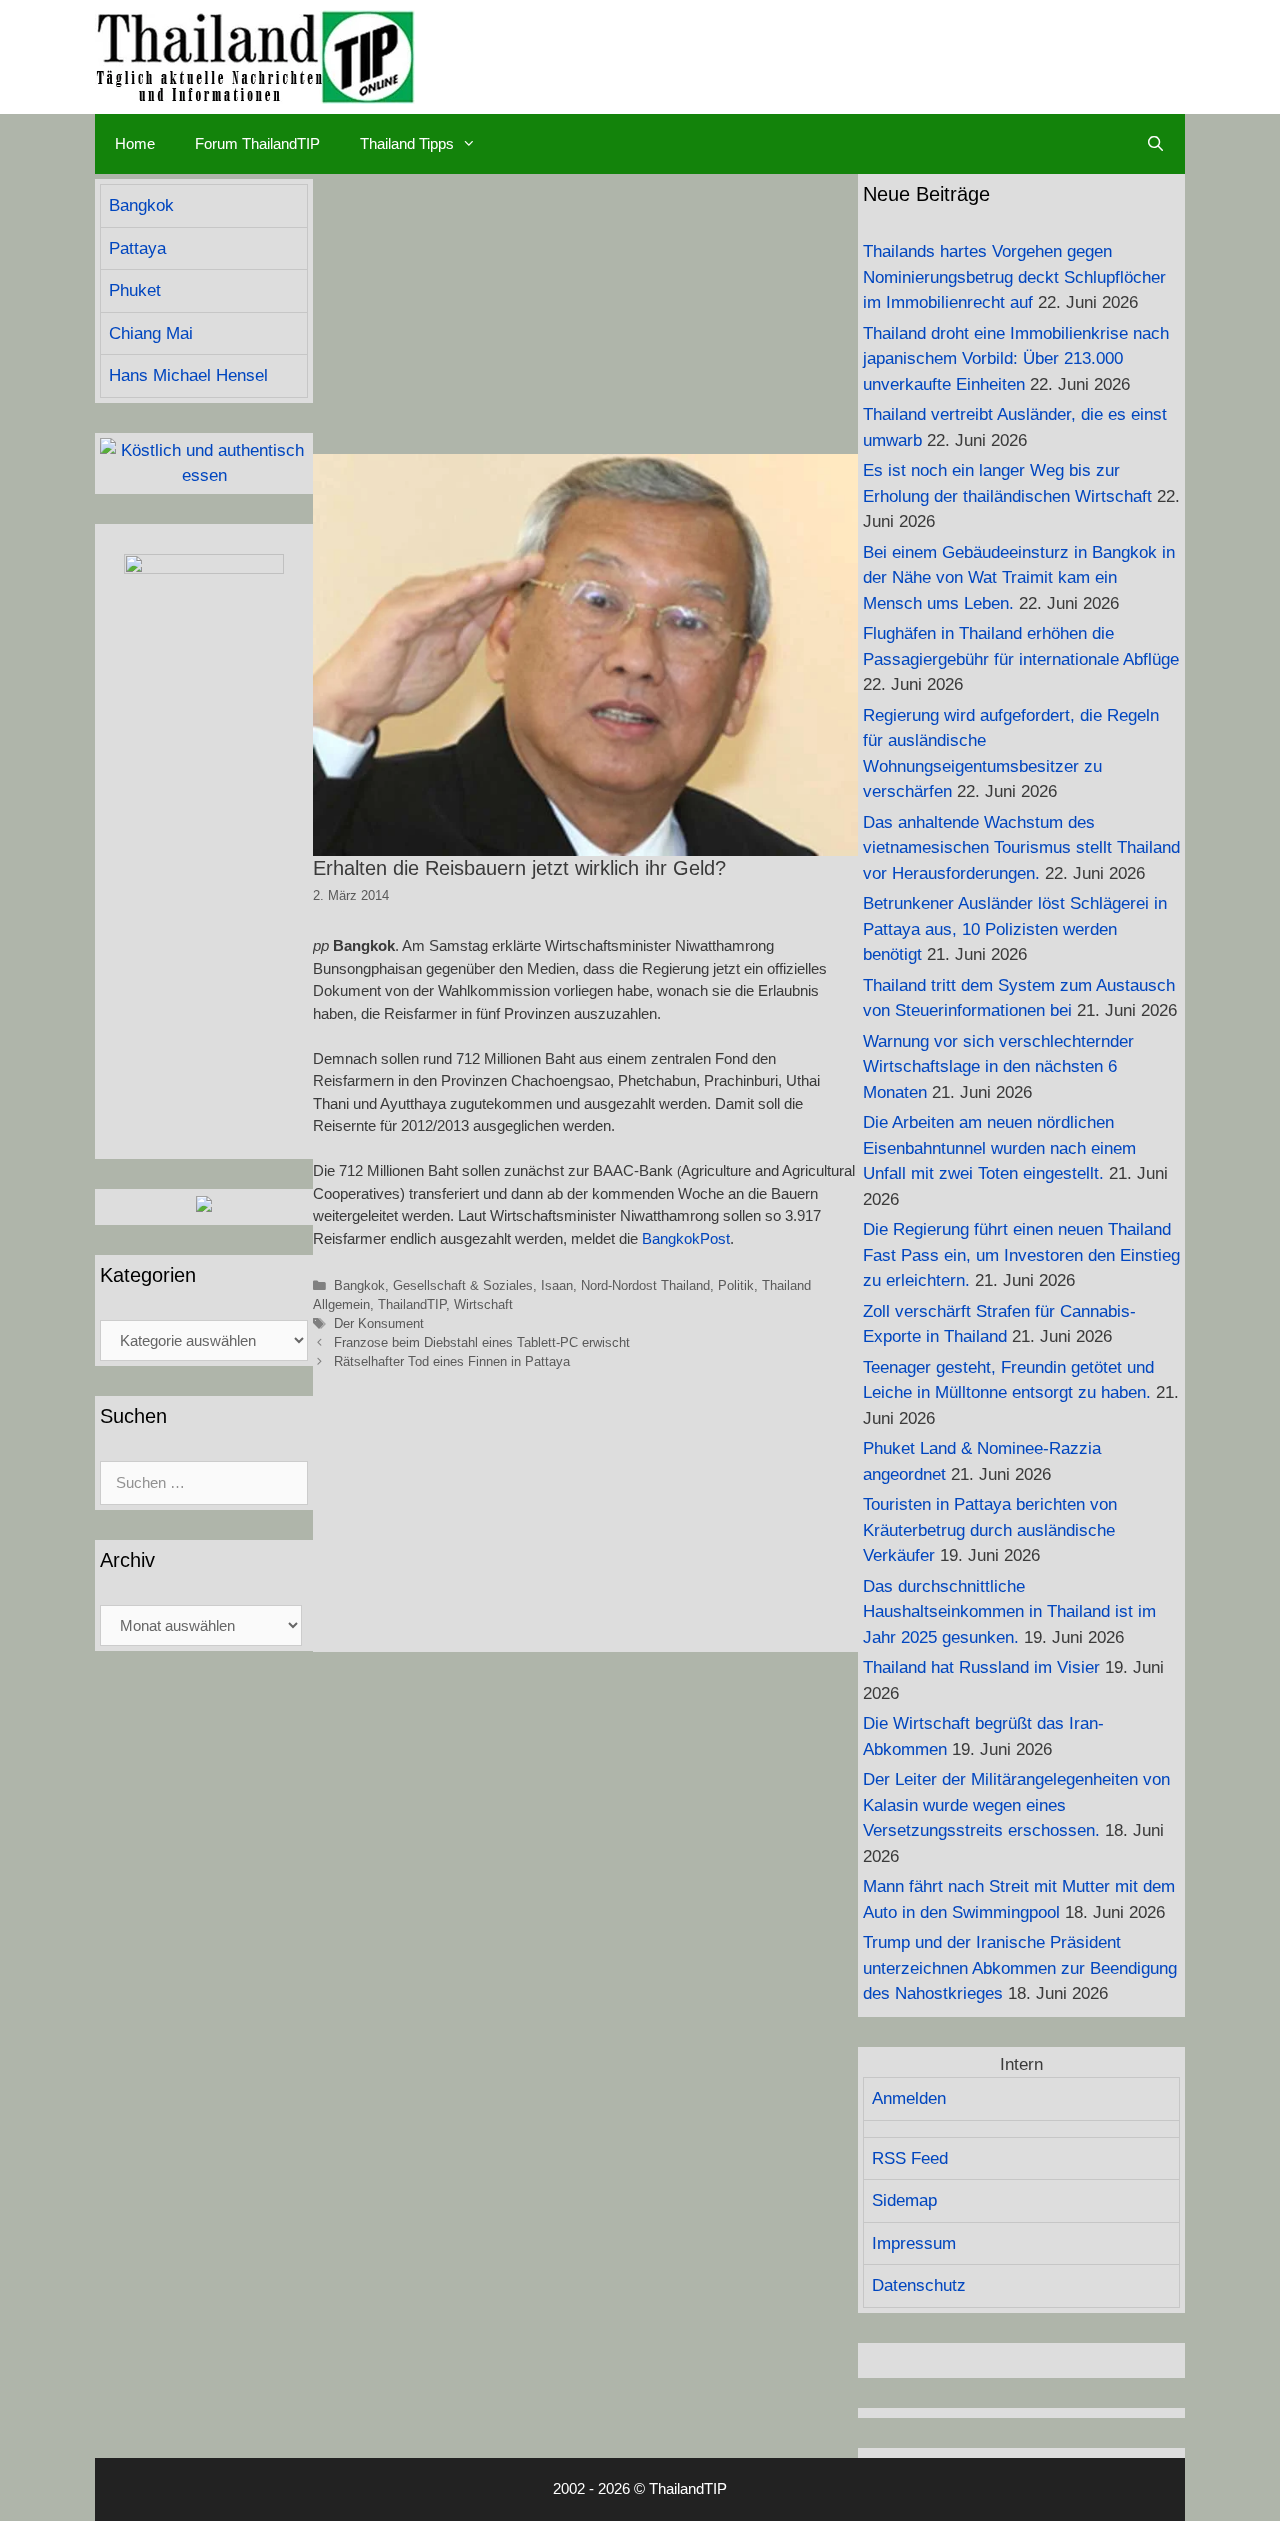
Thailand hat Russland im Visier (981, 1667)
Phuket (135, 290)
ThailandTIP (412, 1304)
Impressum (914, 2243)
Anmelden (909, 2098)
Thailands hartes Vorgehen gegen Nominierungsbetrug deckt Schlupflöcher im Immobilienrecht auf (1014, 277)
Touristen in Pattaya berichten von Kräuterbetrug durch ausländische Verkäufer (990, 1530)
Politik (736, 1285)
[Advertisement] (585, 314)
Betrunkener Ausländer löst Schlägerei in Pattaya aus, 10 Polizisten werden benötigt (1015, 929)
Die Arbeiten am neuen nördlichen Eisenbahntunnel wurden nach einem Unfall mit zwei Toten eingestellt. (999, 1148)
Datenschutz (919, 2285)
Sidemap (904, 2200)
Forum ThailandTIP (257, 143)
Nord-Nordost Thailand (645, 1285)
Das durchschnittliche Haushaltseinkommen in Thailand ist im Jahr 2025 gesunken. (1009, 1612)
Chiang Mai (151, 333)
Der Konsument (379, 1323)
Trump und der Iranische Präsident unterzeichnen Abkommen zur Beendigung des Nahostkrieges (1020, 1968)
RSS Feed (910, 2158)
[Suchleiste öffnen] (1155, 144)
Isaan (557, 1285)
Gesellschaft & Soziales (463, 1285)
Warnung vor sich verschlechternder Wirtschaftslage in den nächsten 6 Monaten (998, 1067)
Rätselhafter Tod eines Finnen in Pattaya (452, 1361)
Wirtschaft (483, 1304)
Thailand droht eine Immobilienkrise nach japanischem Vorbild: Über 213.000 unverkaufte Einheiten (1016, 359)
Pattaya (137, 248)
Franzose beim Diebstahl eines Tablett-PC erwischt (482, 1342)
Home (135, 143)
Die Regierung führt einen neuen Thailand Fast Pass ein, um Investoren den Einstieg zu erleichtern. (1021, 1255)
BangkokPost (686, 1238)
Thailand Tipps (407, 143)
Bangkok (359, 1285)
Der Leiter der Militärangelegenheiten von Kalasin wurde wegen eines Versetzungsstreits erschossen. (1016, 1805)
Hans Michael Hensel (188, 375)
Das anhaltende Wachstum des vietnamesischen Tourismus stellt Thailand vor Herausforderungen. (1021, 848)
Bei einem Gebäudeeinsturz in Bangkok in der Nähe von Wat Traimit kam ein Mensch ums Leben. (1019, 578)
